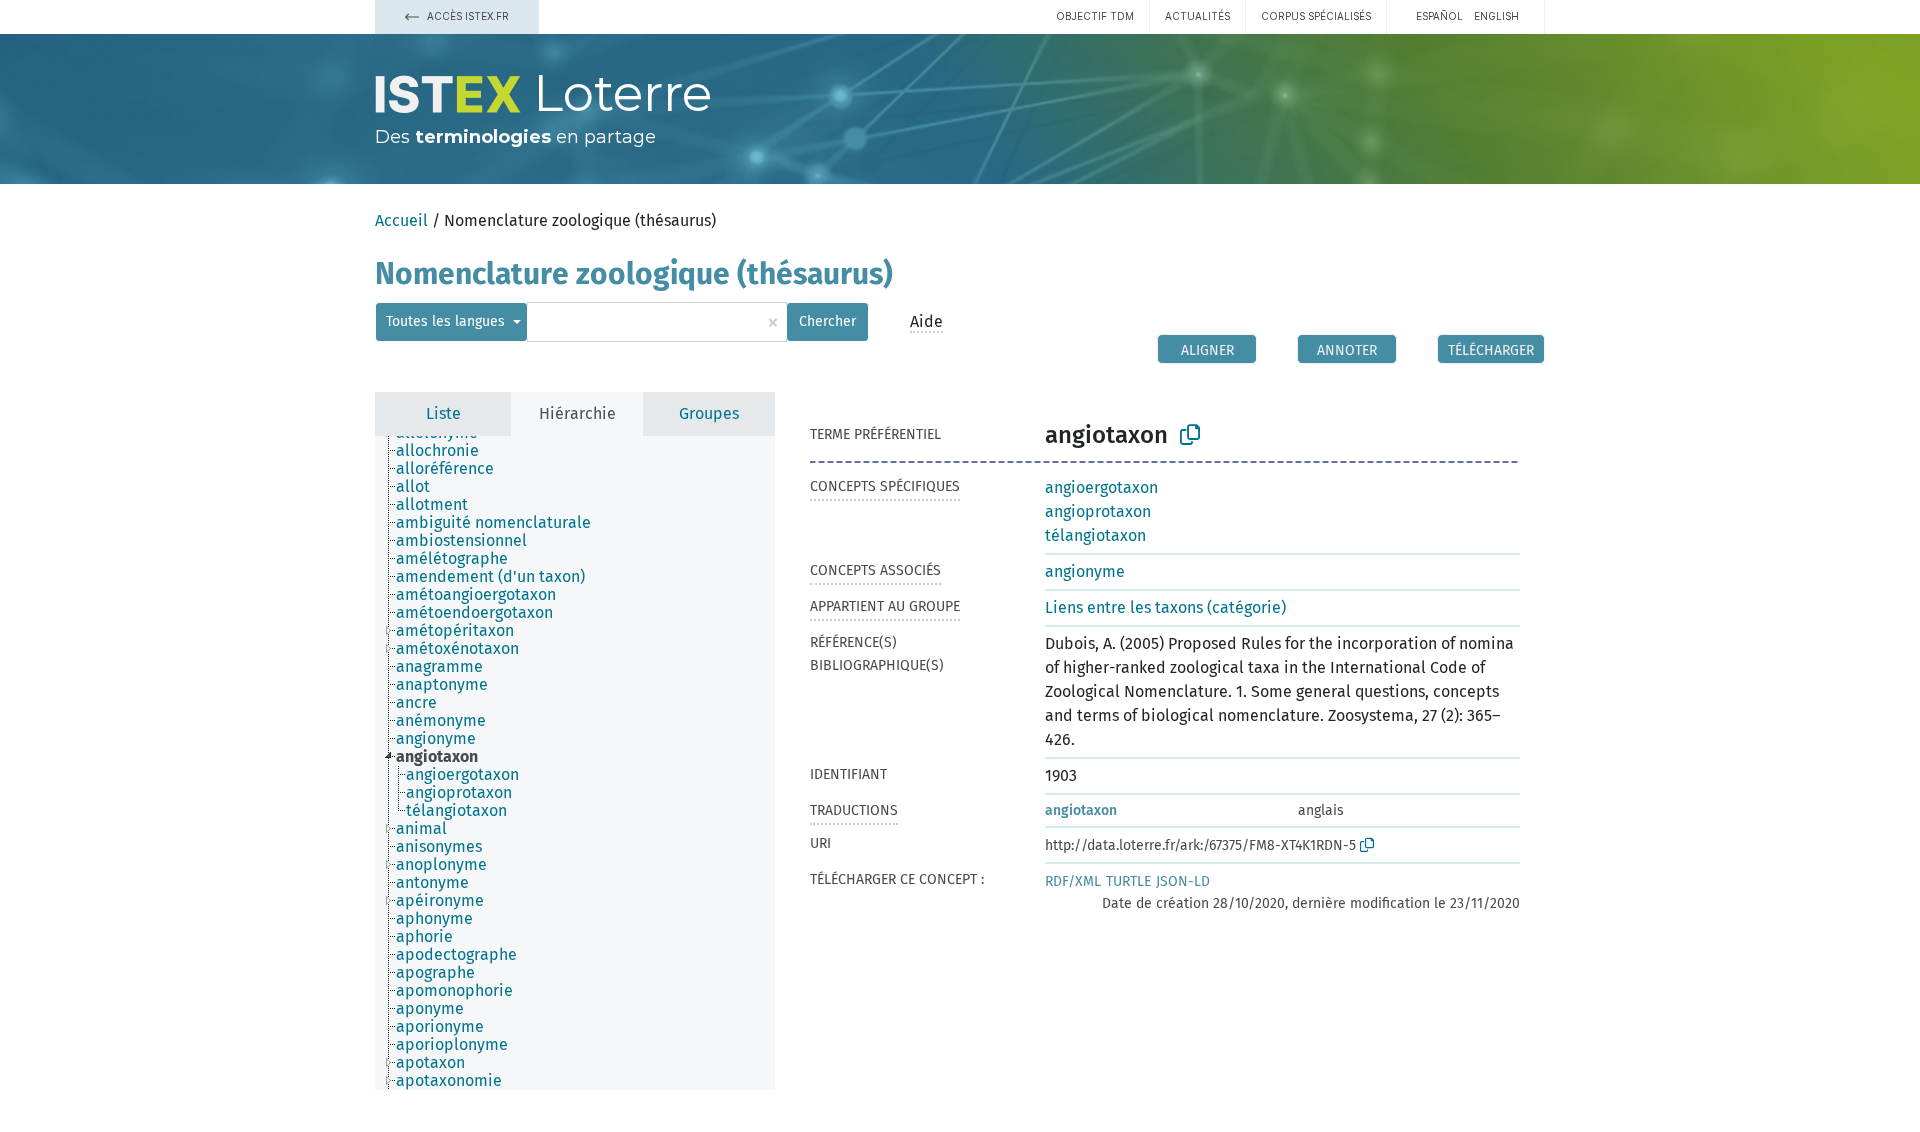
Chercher (827, 321)
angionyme (1085, 571)
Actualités (1197, 16)
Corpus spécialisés (1316, 16)
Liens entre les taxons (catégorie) (1165, 607)
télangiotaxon (1095, 535)
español (1439, 16)
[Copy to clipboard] (1190, 435)
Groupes (709, 413)
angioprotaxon (1098, 511)
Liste (443, 413)
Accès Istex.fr (466, 16)
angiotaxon (1081, 810)
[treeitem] (446, 451)
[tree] (575, 763)
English (1496, 16)
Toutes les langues (447, 321)
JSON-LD (1183, 881)
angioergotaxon (1101, 487)
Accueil (401, 220)
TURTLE (1128, 881)
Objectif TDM (1095, 16)
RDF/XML (1073, 881)
